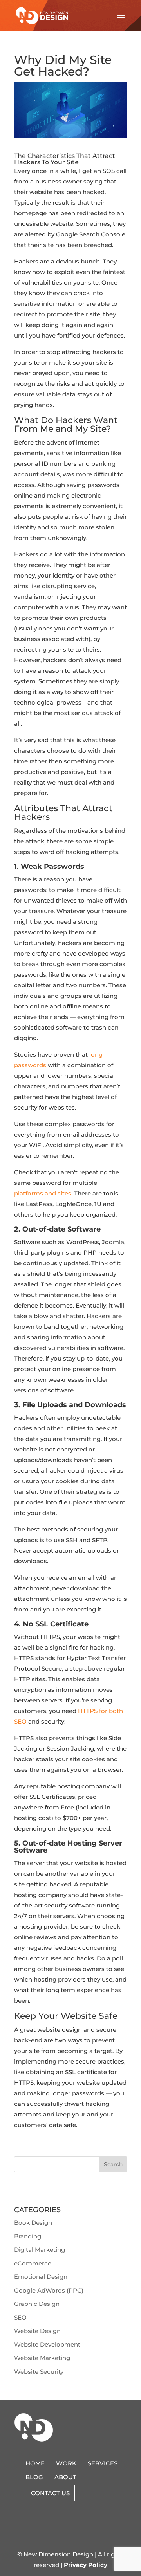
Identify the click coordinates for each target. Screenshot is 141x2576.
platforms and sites (43, 1193)
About (65, 2477)
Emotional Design (41, 2277)
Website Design (37, 2331)
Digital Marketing (40, 2250)
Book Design (33, 2223)
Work (66, 2463)
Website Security (39, 2372)
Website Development (47, 2344)
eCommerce (33, 2263)
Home (35, 2463)
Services (103, 2463)
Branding (28, 2236)
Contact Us (50, 2493)
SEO (20, 2317)
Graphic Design (37, 2304)
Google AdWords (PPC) (49, 2290)
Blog (34, 2477)
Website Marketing (42, 2358)
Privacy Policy (86, 2565)
